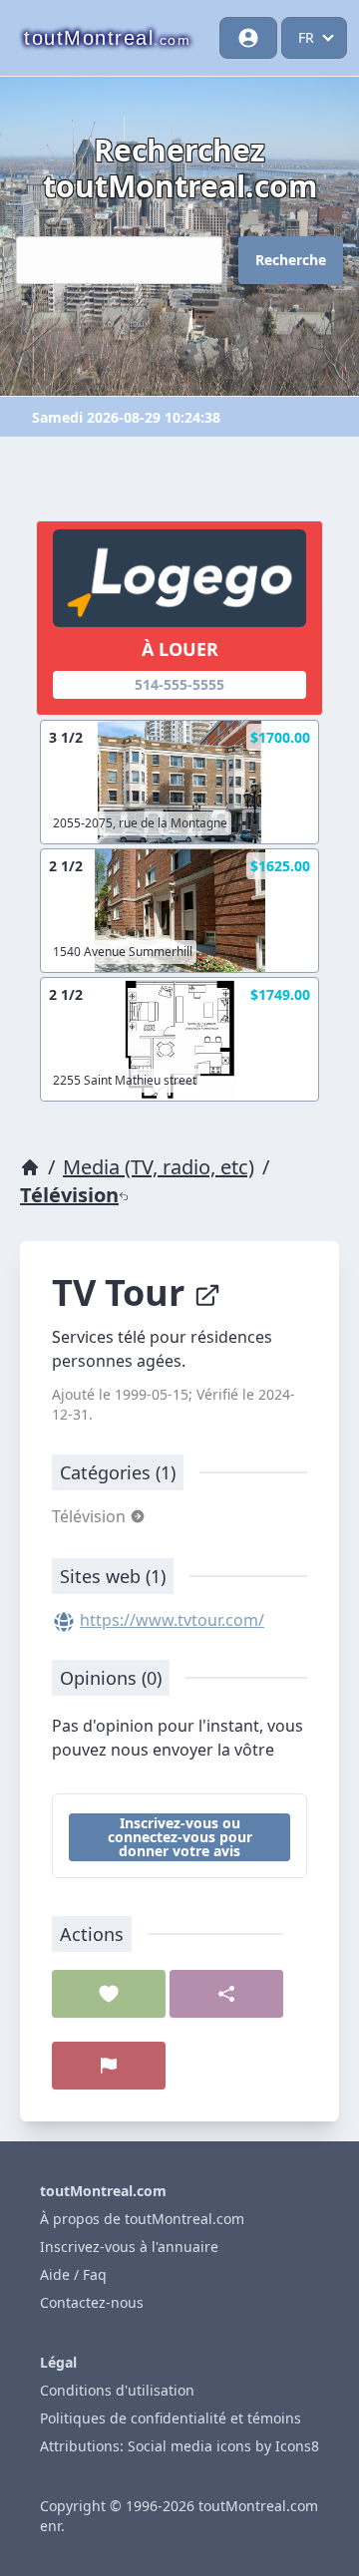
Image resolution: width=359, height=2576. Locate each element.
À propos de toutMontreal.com (142, 2219)
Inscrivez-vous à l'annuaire (129, 2247)
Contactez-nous (92, 2302)
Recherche (291, 260)
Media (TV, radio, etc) (159, 1167)
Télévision (69, 1195)
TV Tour (123, 1292)
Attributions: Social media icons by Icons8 (179, 2446)
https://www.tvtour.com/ (172, 1620)
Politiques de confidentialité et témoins (171, 2418)
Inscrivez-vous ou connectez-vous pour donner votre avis (180, 1837)
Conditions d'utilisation (117, 2390)
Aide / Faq (73, 2274)
